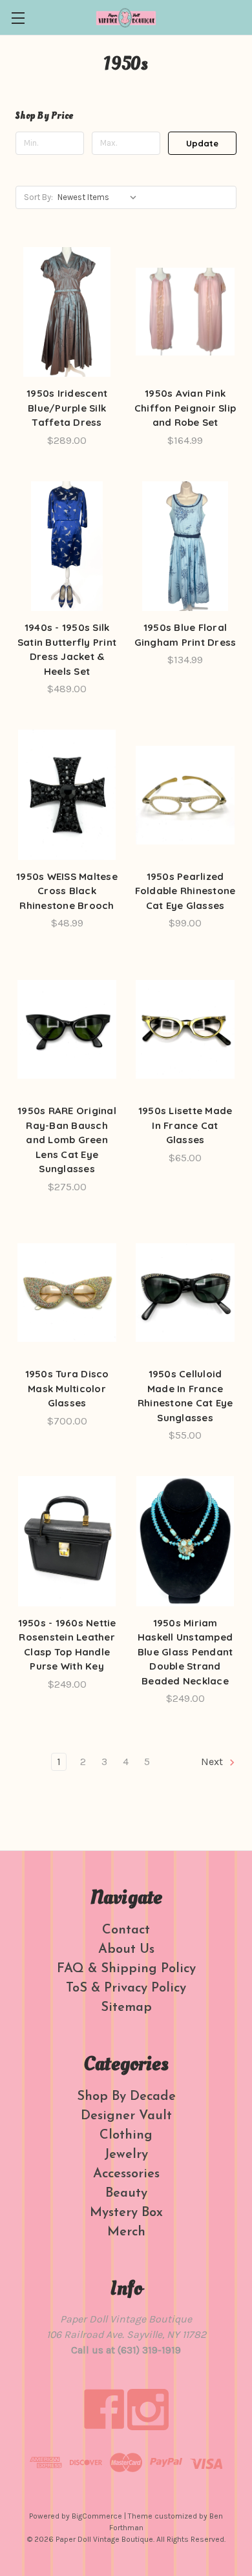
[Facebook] (104, 2410)
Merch (126, 2232)
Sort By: (38, 197)
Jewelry (126, 2155)
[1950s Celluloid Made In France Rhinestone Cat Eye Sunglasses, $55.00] (185, 1293)
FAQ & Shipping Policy (126, 1969)
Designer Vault (126, 2116)
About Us (126, 1950)
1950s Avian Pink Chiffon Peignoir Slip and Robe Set (185, 408)
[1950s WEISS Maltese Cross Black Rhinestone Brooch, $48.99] (67, 795)
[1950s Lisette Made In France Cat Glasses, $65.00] (185, 1029)
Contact (126, 1930)
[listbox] (100, 197)
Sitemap (126, 2008)
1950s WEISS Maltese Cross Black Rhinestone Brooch (67, 891)
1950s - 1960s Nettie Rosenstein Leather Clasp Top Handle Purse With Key (67, 1645)
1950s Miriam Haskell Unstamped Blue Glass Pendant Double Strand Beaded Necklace (185, 1652)
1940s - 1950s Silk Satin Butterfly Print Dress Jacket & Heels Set (67, 649)
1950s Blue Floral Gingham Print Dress (185, 635)
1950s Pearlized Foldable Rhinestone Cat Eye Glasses (185, 891)
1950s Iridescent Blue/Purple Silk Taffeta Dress (67, 408)
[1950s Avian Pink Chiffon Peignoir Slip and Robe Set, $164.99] (185, 312)
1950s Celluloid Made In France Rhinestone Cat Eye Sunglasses (185, 1396)
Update (202, 143)
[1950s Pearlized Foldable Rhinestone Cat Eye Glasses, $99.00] (185, 795)
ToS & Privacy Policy (126, 1988)
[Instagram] (148, 2410)
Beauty (126, 2193)
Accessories (126, 2174)
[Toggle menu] (18, 18)
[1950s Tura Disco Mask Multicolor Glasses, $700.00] (67, 1293)
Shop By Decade (126, 2097)
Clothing (126, 2135)
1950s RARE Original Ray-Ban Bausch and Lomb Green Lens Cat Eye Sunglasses (67, 1140)
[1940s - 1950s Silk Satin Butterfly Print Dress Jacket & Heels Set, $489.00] (67, 546)
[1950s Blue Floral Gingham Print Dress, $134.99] (185, 546)
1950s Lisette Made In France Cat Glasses (185, 1125)
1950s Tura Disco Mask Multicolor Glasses (67, 1388)
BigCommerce (97, 2516)
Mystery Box (126, 2213)
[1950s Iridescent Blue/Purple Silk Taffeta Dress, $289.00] (67, 312)
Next (213, 1762)
